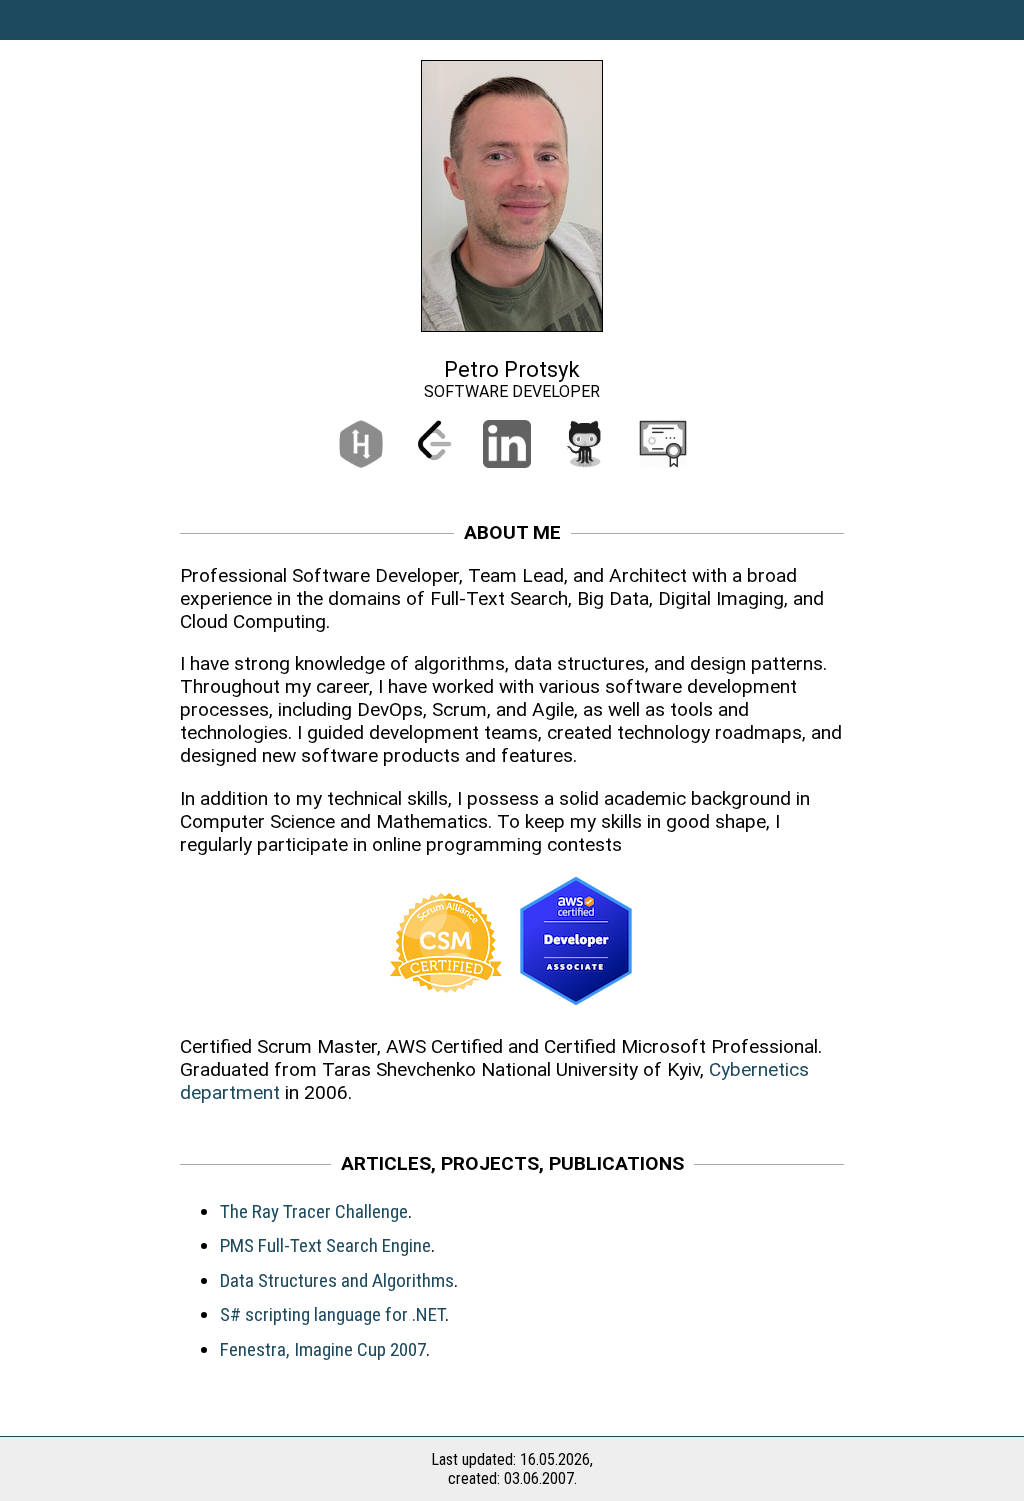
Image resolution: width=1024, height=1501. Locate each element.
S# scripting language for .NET (332, 1314)
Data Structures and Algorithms (337, 1280)
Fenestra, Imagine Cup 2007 (323, 1349)
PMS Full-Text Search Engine (325, 1245)
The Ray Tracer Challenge (314, 1211)
